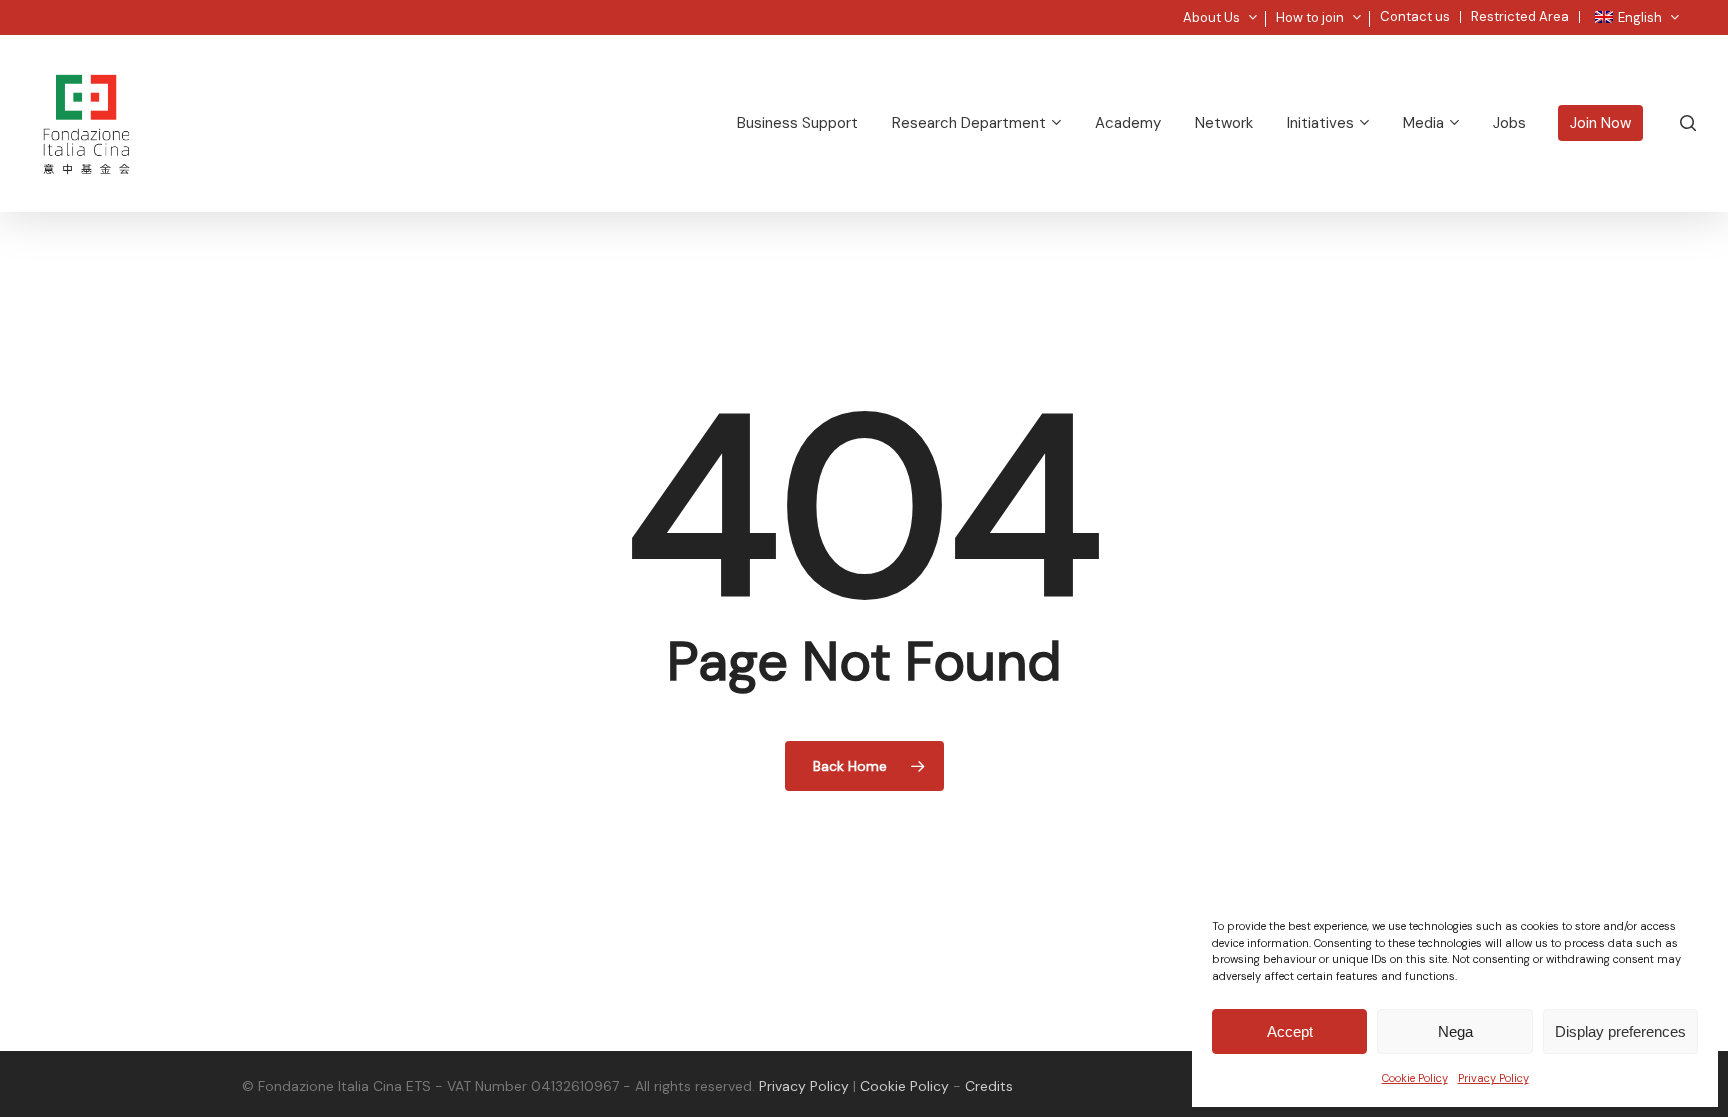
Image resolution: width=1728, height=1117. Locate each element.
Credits (989, 1086)
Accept (1290, 1031)
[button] (1690, 10)
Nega (1455, 1031)
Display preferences (1620, 1031)
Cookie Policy (1415, 1078)
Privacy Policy (1493, 1078)
